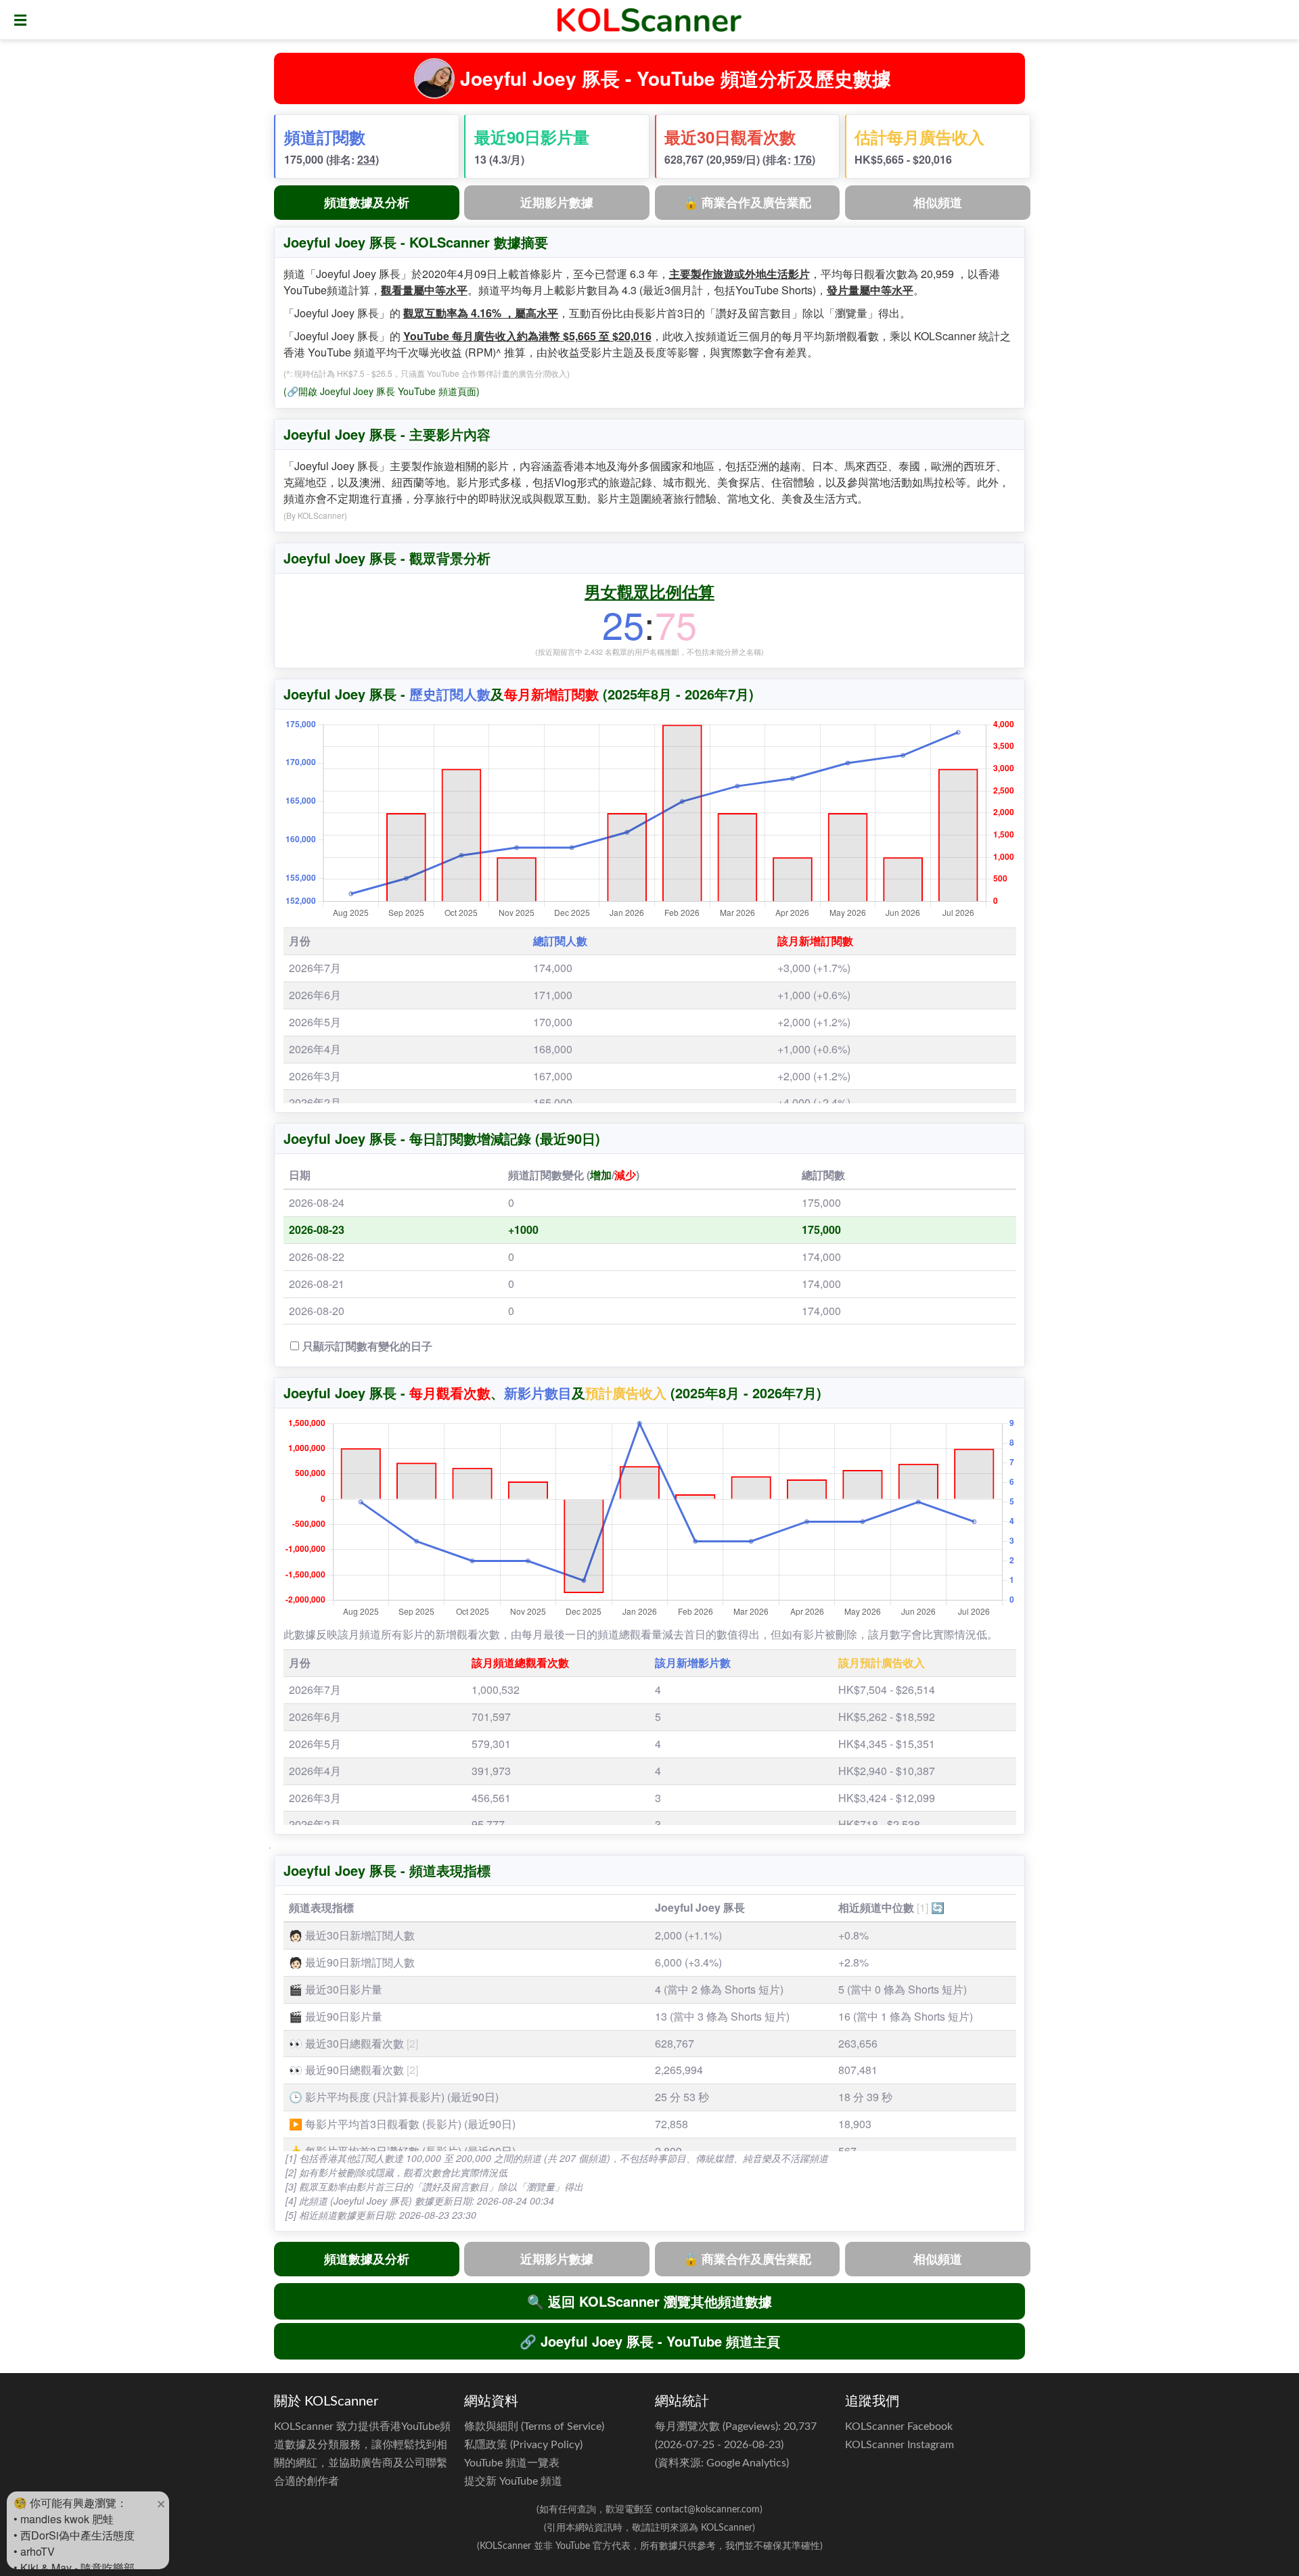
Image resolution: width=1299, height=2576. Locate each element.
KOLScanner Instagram (899, 2445)
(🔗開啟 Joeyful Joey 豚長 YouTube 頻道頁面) (382, 391)
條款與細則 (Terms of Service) (534, 2426)
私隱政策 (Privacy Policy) (523, 2445)
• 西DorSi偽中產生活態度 (74, 2535)
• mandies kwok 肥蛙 (64, 2519)
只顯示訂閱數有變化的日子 (367, 1346)
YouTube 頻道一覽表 (512, 2463)
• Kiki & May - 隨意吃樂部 (74, 2568)
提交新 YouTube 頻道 (513, 2481)
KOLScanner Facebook (899, 2426)
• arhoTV (34, 2551)
